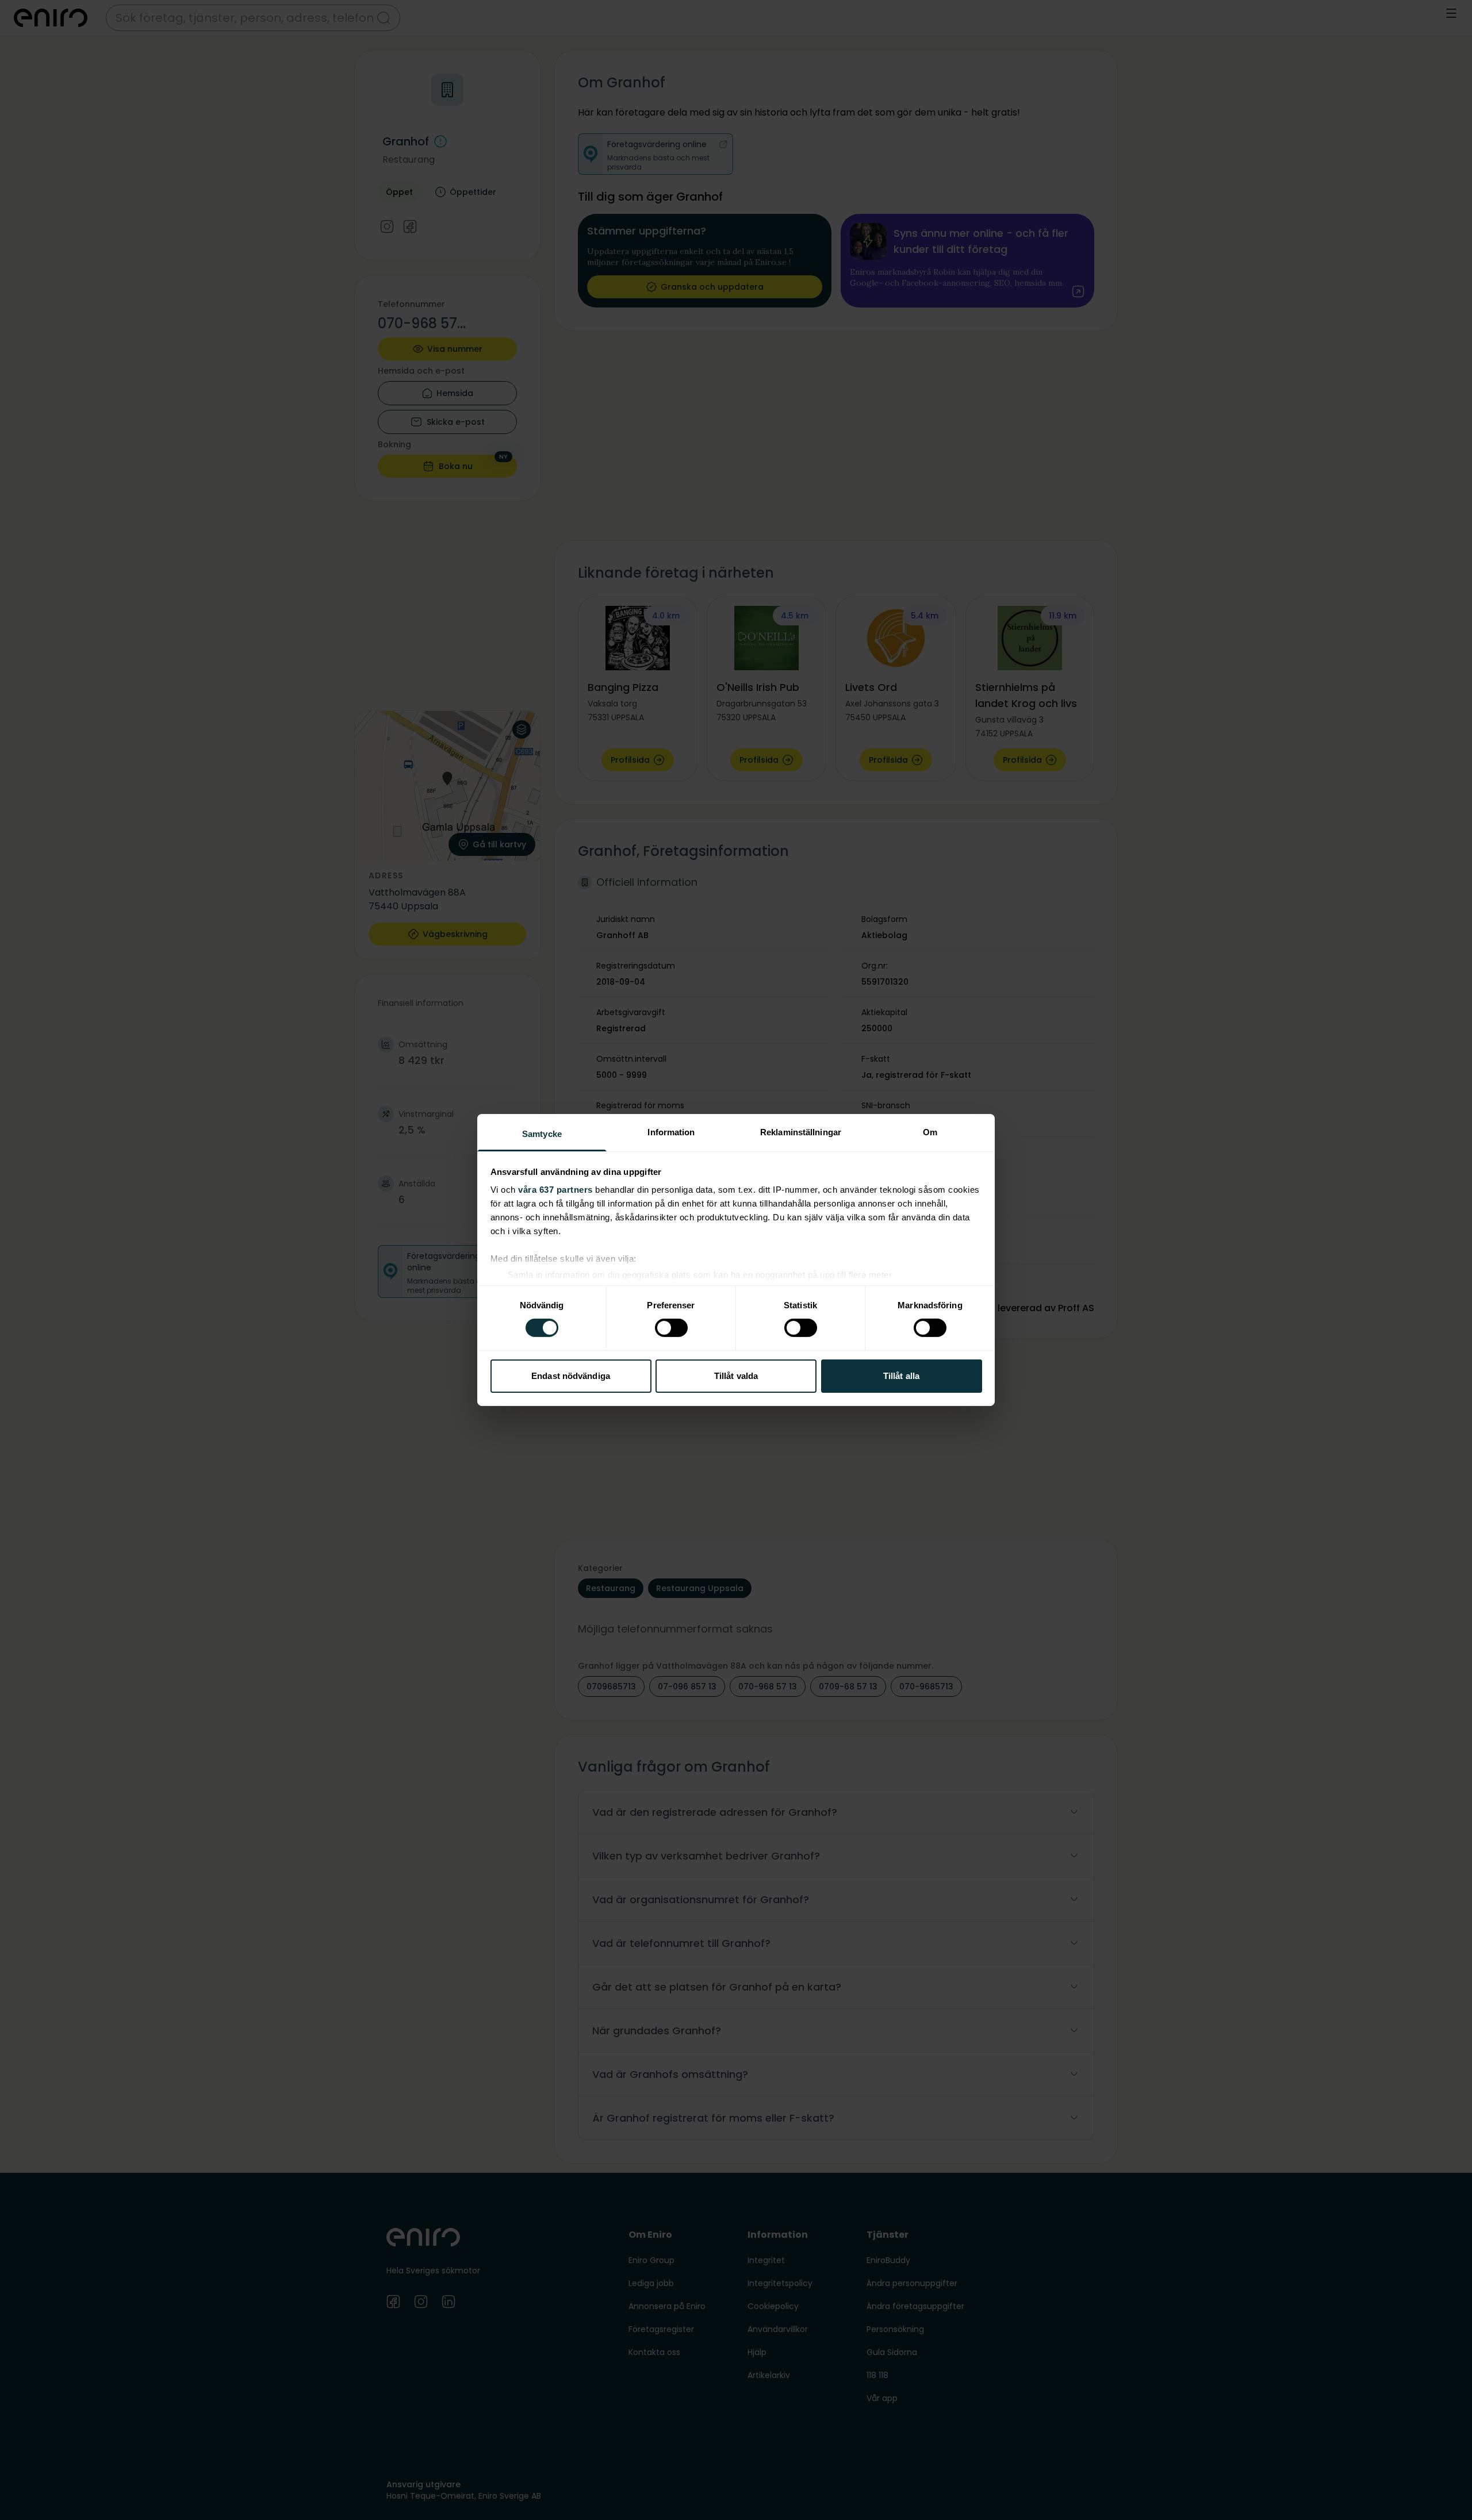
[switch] (671, 1328)
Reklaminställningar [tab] (801, 1132)
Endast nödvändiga (571, 1376)
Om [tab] (930, 1132)
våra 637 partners (555, 1190)
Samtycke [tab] (542, 1134)
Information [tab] (671, 1132)
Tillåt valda (736, 1376)
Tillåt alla (901, 1376)
